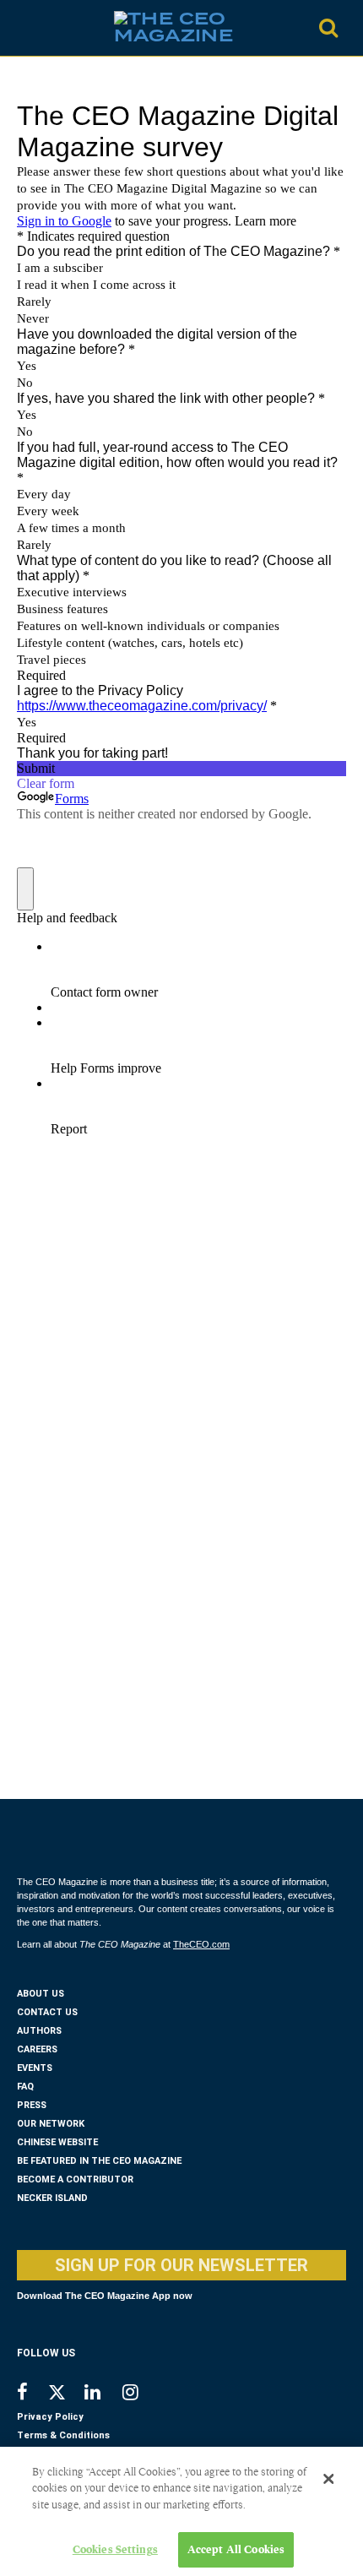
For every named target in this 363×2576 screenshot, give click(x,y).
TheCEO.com (201, 1944)
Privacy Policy (50, 2417)
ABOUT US (41, 1994)
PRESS (32, 2105)
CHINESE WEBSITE (57, 2142)
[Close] (328, 2479)
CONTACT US (47, 2012)
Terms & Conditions (63, 2435)
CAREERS (37, 2049)
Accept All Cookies (236, 2549)
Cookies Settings (115, 2549)
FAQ (25, 2087)
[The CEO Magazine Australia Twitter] (65, 2395)
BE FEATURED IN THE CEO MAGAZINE (99, 2161)
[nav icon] (25, 28)
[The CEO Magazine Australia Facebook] (32, 2394)
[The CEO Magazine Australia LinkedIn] (103, 2394)
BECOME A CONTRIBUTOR (75, 2179)
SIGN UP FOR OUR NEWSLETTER (181, 2265)
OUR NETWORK (51, 2124)
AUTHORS (39, 2031)
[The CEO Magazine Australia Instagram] (141, 2394)
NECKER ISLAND (52, 2198)
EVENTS (35, 2068)
